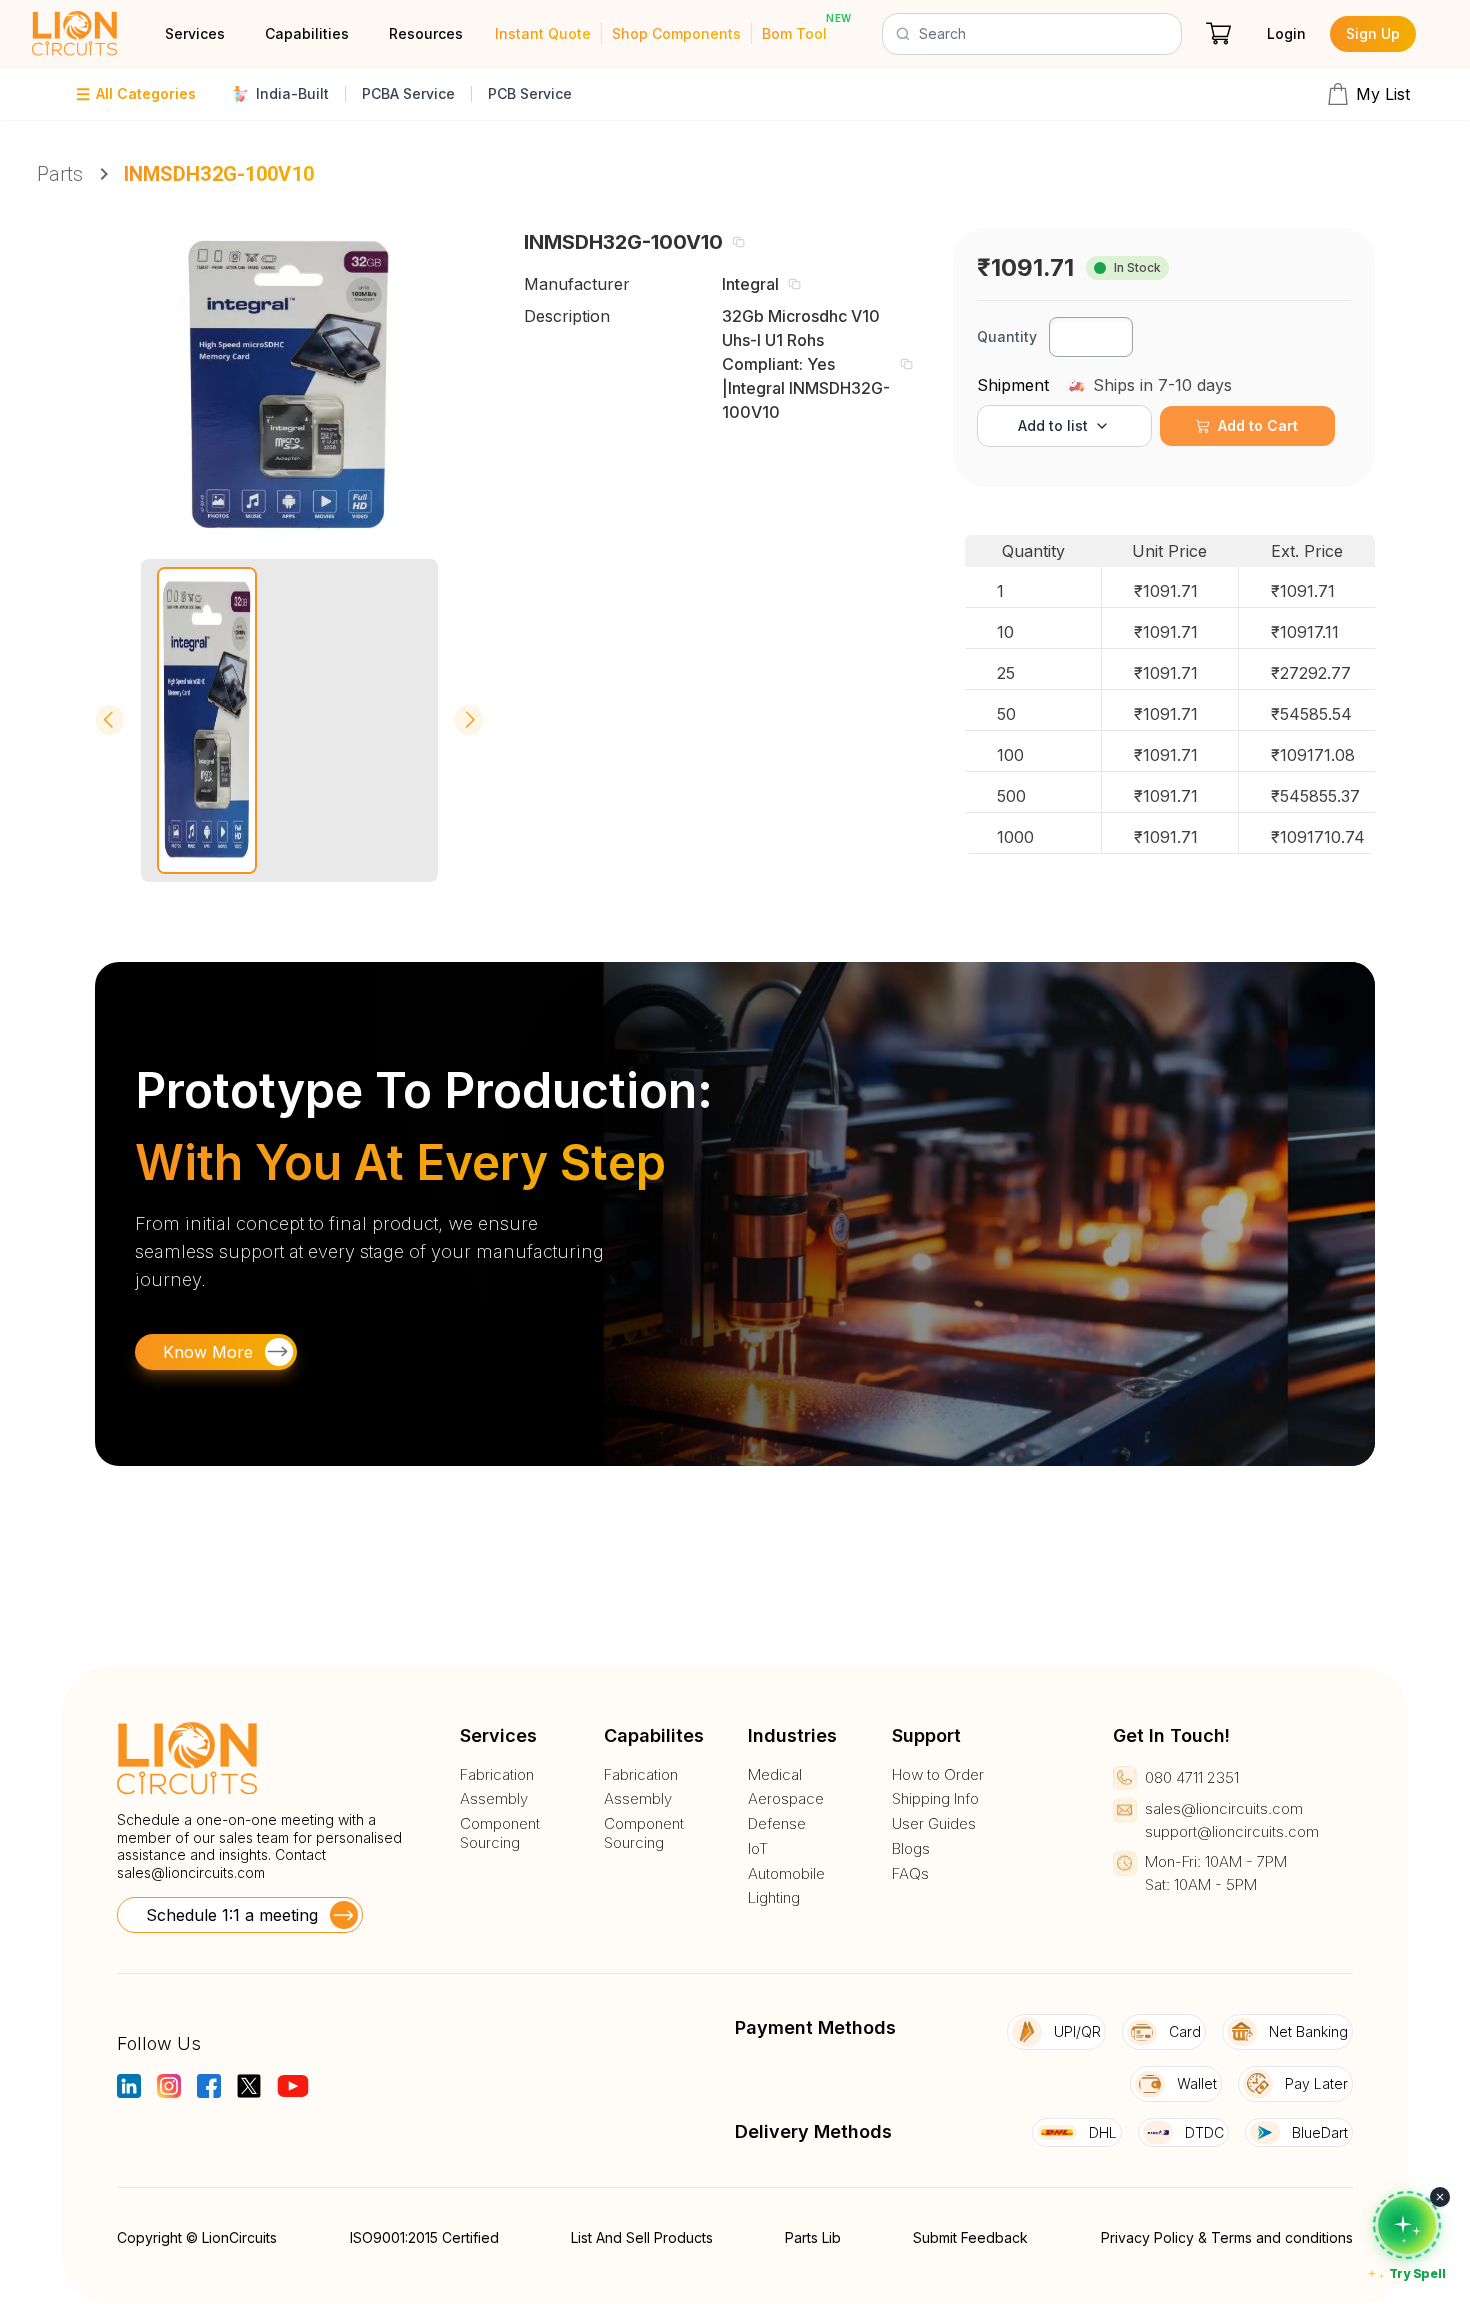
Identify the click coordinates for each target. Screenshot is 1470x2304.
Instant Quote (543, 33)
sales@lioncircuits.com (191, 1872)
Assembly (494, 1799)
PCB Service (530, 93)
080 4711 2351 (1192, 1777)
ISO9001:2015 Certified (424, 2237)
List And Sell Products (642, 2237)
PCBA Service (408, 93)
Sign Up (1373, 33)
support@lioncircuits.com (1232, 1831)
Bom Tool (794, 33)
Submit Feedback (970, 2237)
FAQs (910, 1874)
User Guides (934, 1824)
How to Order (938, 1775)
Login (1286, 33)
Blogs (911, 1849)
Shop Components (676, 33)
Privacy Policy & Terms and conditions (1227, 2237)
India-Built (292, 93)
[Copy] (738, 242)
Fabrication (497, 1775)
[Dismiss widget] (1440, 2197)
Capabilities (307, 33)
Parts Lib (813, 2237)
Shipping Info (935, 1799)
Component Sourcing (500, 1833)
